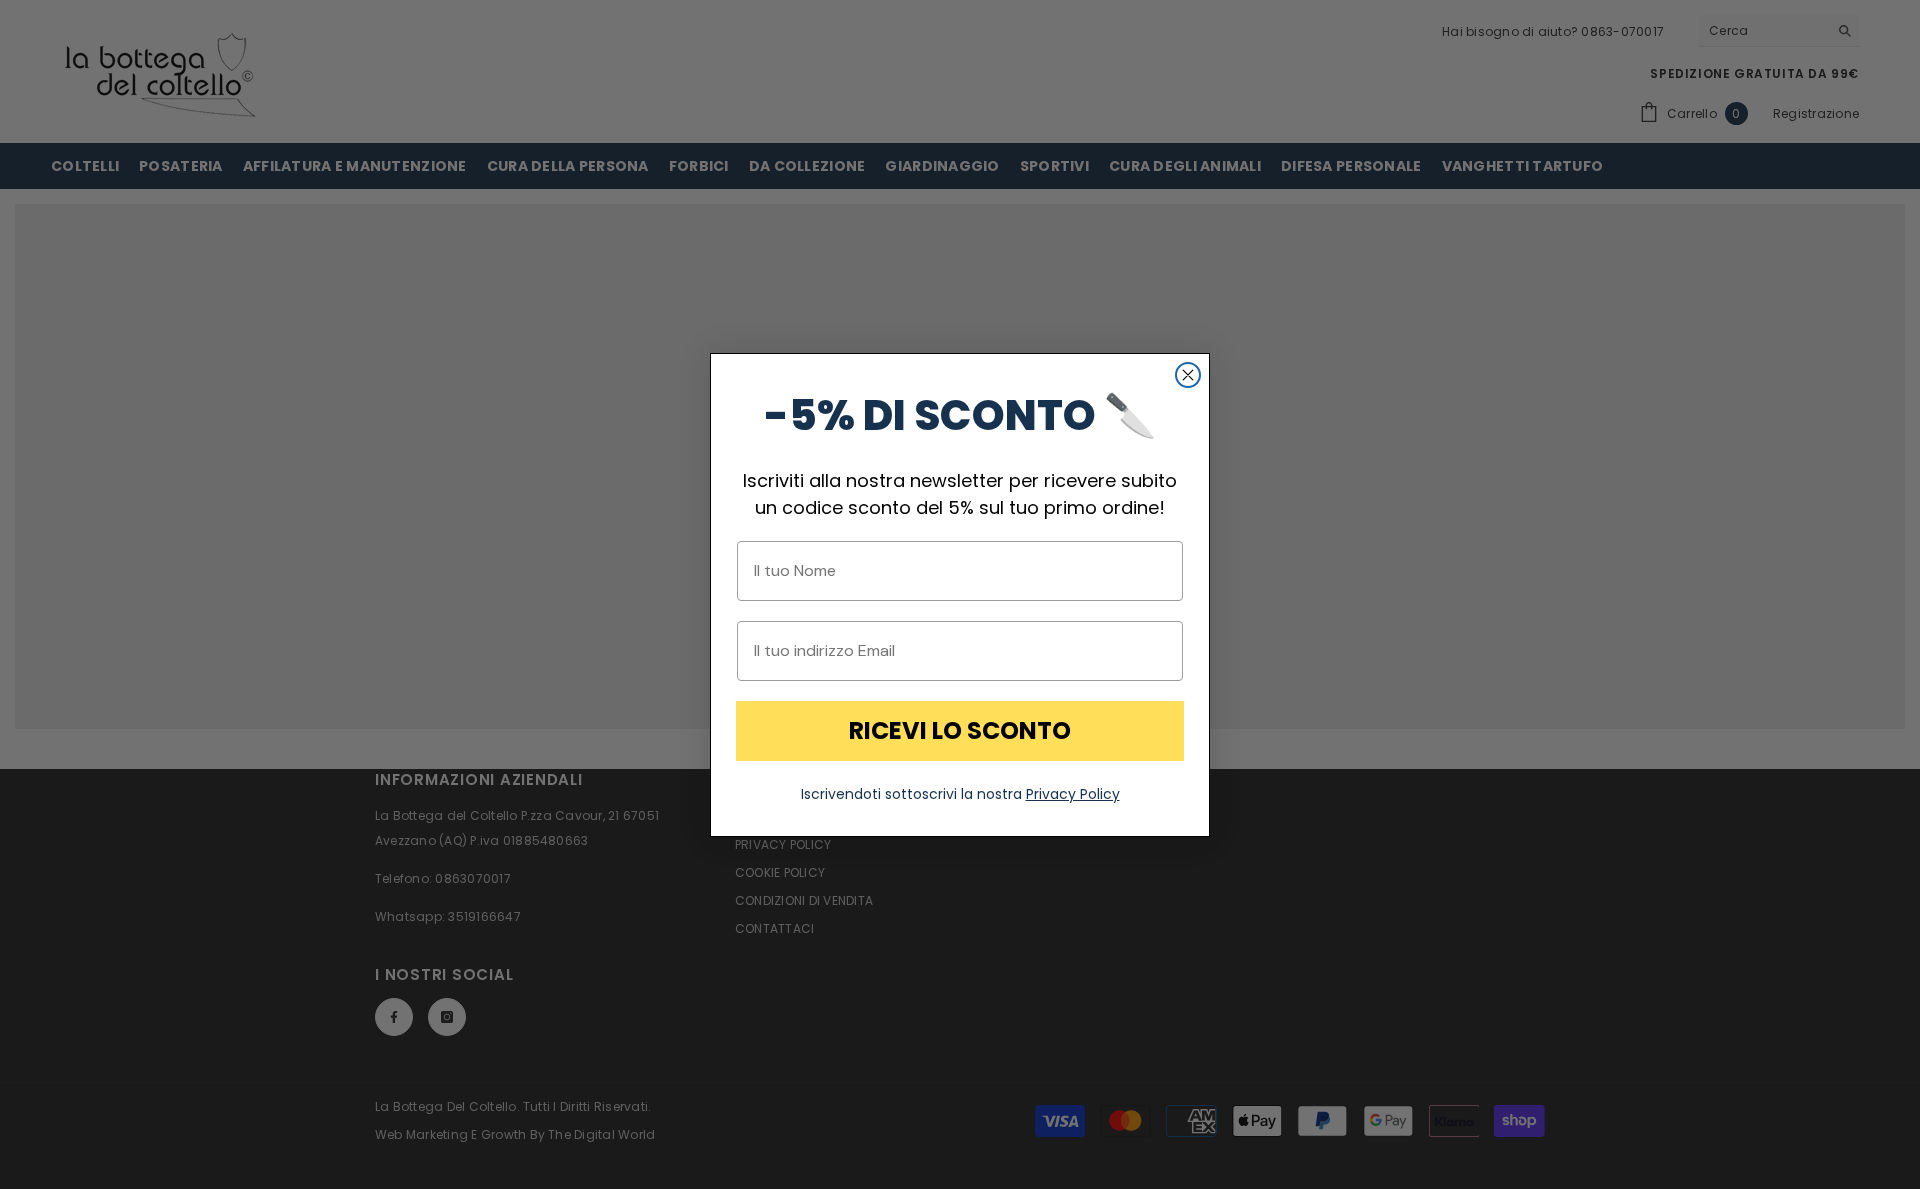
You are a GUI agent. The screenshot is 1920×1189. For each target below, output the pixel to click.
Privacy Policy (1073, 794)
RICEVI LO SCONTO (960, 730)
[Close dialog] (1188, 375)
